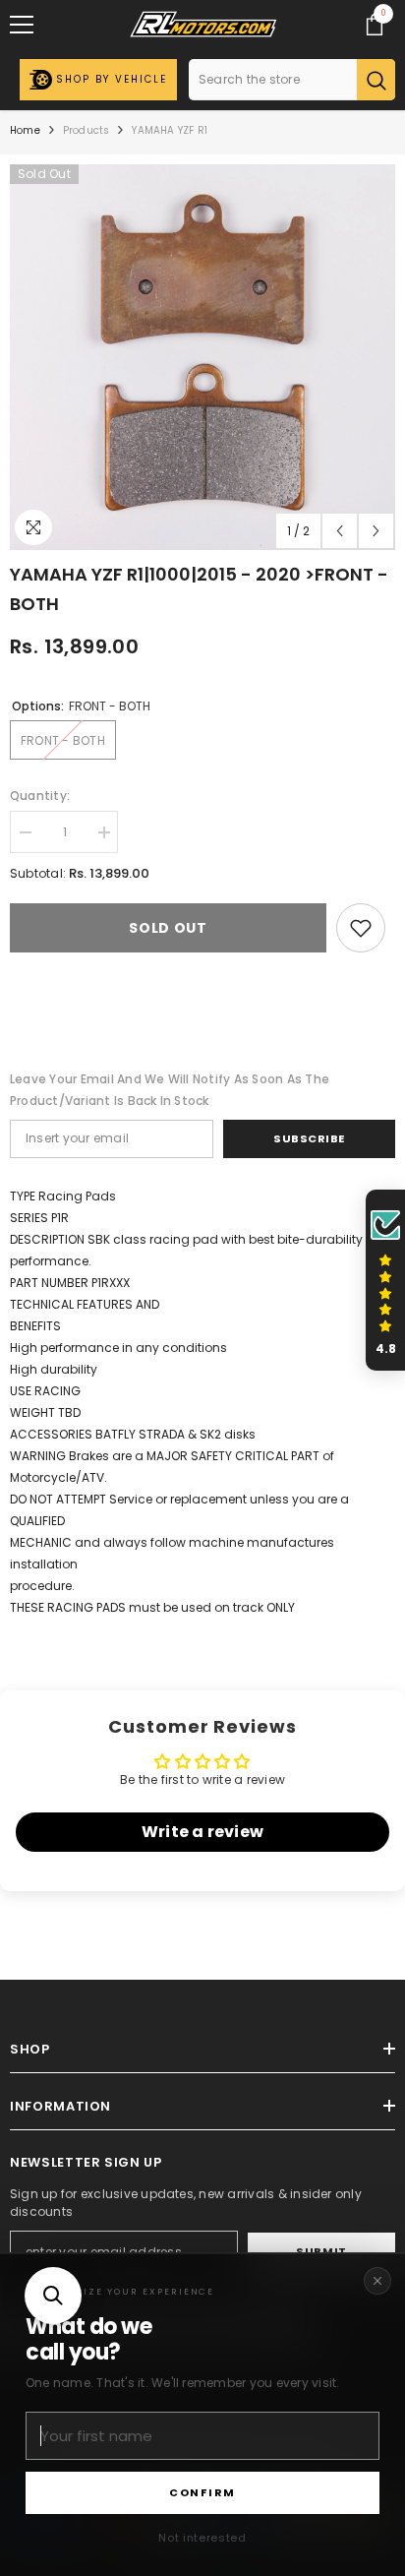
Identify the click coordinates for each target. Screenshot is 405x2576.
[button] (53, 2296)
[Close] (377, 2281)
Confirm (202, 2492)
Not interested (202, 2538)
